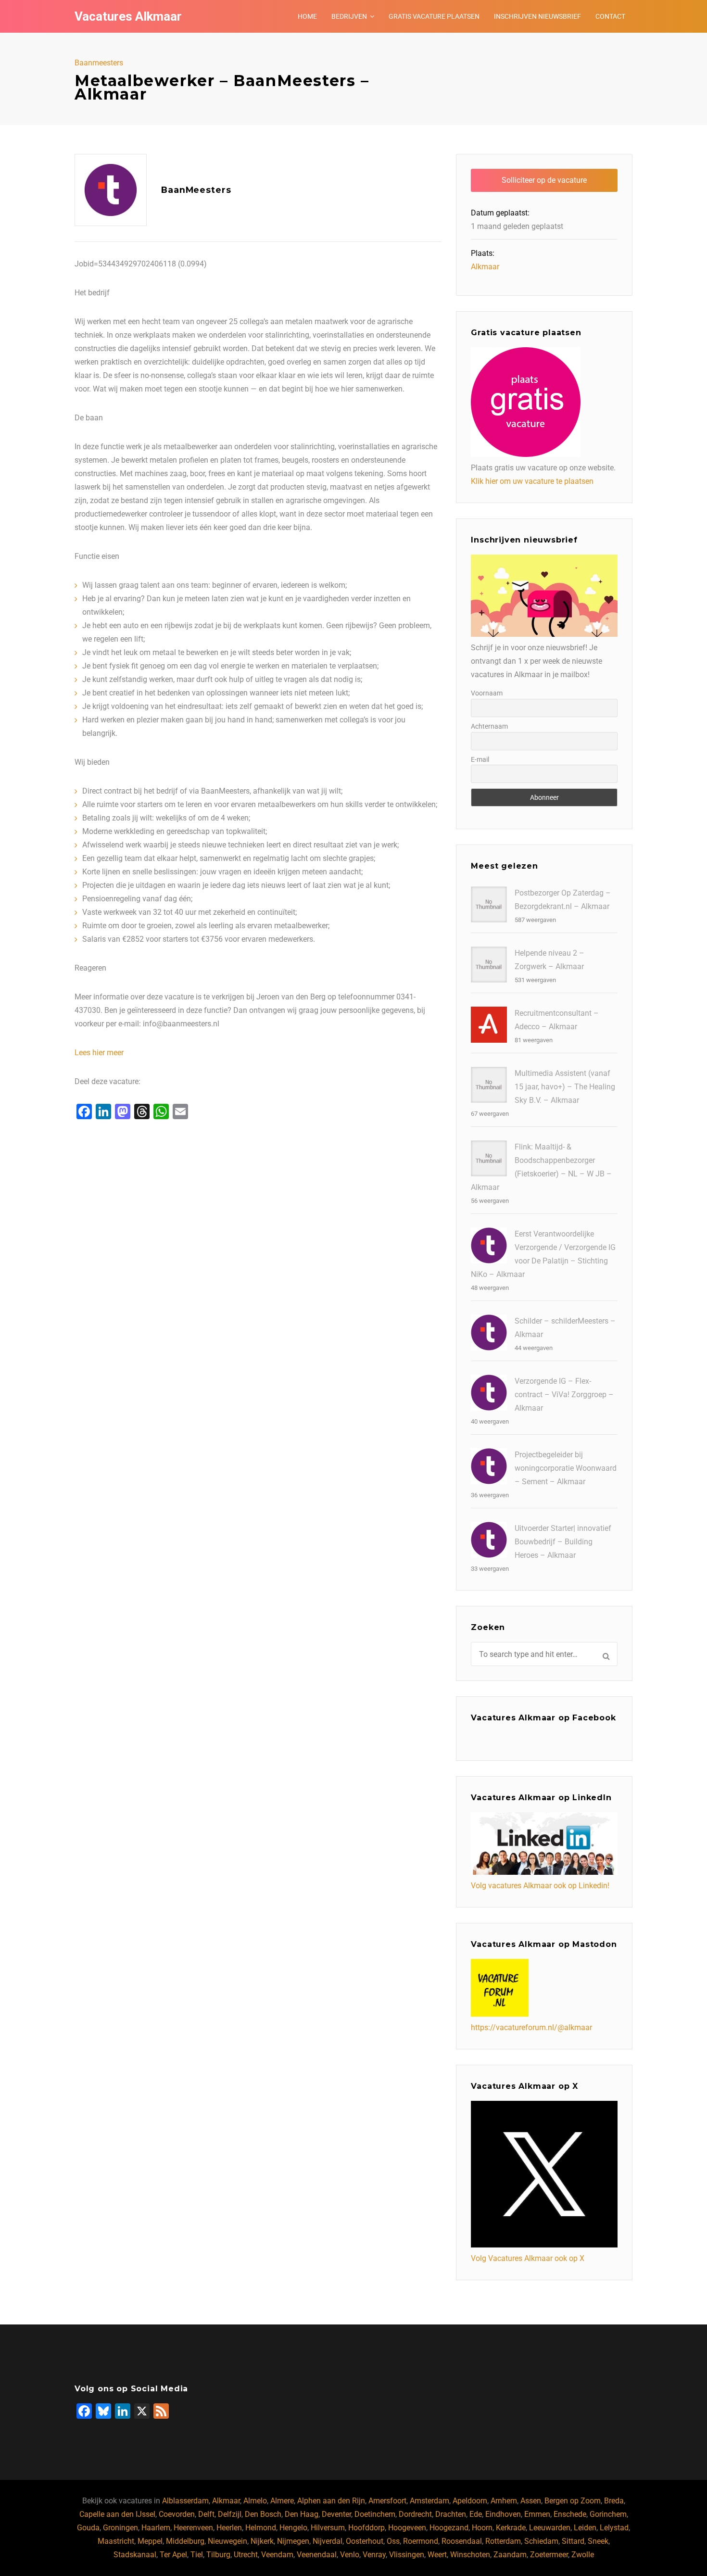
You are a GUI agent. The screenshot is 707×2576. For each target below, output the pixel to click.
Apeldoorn (470, 2501)
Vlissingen (407, 2555)
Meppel (150, 2541)
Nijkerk (262, 2541)
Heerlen (229, 2528)
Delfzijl (230, 2514)
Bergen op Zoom (573, 2501)
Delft (206, 2514)
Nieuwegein (227, 2541)
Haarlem (156, 2528)
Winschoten (470, 2555)
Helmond (261, 2528)
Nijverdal (328, 2541)
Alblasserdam (185, 2501)
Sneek (598, 2541)
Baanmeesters (99, 63)
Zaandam (510, 2555)
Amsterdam (429, 2501)
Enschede (570, 2514)
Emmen (537, 2514)
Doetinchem (375, 2514)
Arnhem (504, 2501)
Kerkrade (511, 2528)
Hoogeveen (407, 2528)
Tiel (197, 2555)
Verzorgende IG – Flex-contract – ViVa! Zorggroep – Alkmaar (564, 1395)
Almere (282, 2501)
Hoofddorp (366, 2528)
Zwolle (583, 2555)
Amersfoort (387, 2501)
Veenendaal (317, 2555)
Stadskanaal (135, 2555)
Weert (437, 2555)
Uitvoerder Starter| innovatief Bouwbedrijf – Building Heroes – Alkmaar (563, 1542)
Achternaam (489, 726)
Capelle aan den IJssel (117, 2514)
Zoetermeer (549, 2555)
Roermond (421, 2541)
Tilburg (218, 2555)
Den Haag (302, 2514)
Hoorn (482, 2528)
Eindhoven (503, 2514)
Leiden (585, 2528)
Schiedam (541, 2541)
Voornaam (487, 693)
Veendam (277, 2555)
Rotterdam (503, 2541)
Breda (614, 2501)
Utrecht (246, 2555)
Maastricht (116, 2541)
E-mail (480, 759)
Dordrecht (415, 2514)
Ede (476, 2514)
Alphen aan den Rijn (331, 2501)
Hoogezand (449, 2528)
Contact (610, 16)
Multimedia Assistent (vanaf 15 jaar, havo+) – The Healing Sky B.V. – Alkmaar (565, 1087)
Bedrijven (349, 16)
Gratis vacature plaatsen (434, 16)
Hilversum (328, 2528)
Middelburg (185, 2541)
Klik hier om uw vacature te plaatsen (532, 481)
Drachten (451, 2514)
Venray (374, 2555)
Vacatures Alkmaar (128, 16)
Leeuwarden (550, 2528)
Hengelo (293, 2528)
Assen (531, 2501)
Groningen (120, 2528)
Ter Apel (173, 2555)
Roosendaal (462, 2541)
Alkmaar (485, 267)
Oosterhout (365, 2541)
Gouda (88, 2528)
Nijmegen (293, 2541)
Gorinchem (608, 2514)
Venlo (350, 2555)
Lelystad (614, 2528)
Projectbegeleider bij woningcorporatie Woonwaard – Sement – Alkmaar (566, 1468)
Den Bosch (263, 2514)
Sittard (573, 2541)
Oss (393, 2541)
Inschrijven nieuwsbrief (537, 16)
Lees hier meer (99, 1053)
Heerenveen (193, 2528)
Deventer (336, 2514)
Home (307, 16)
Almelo (255, 2501)
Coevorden (177, 2514)
